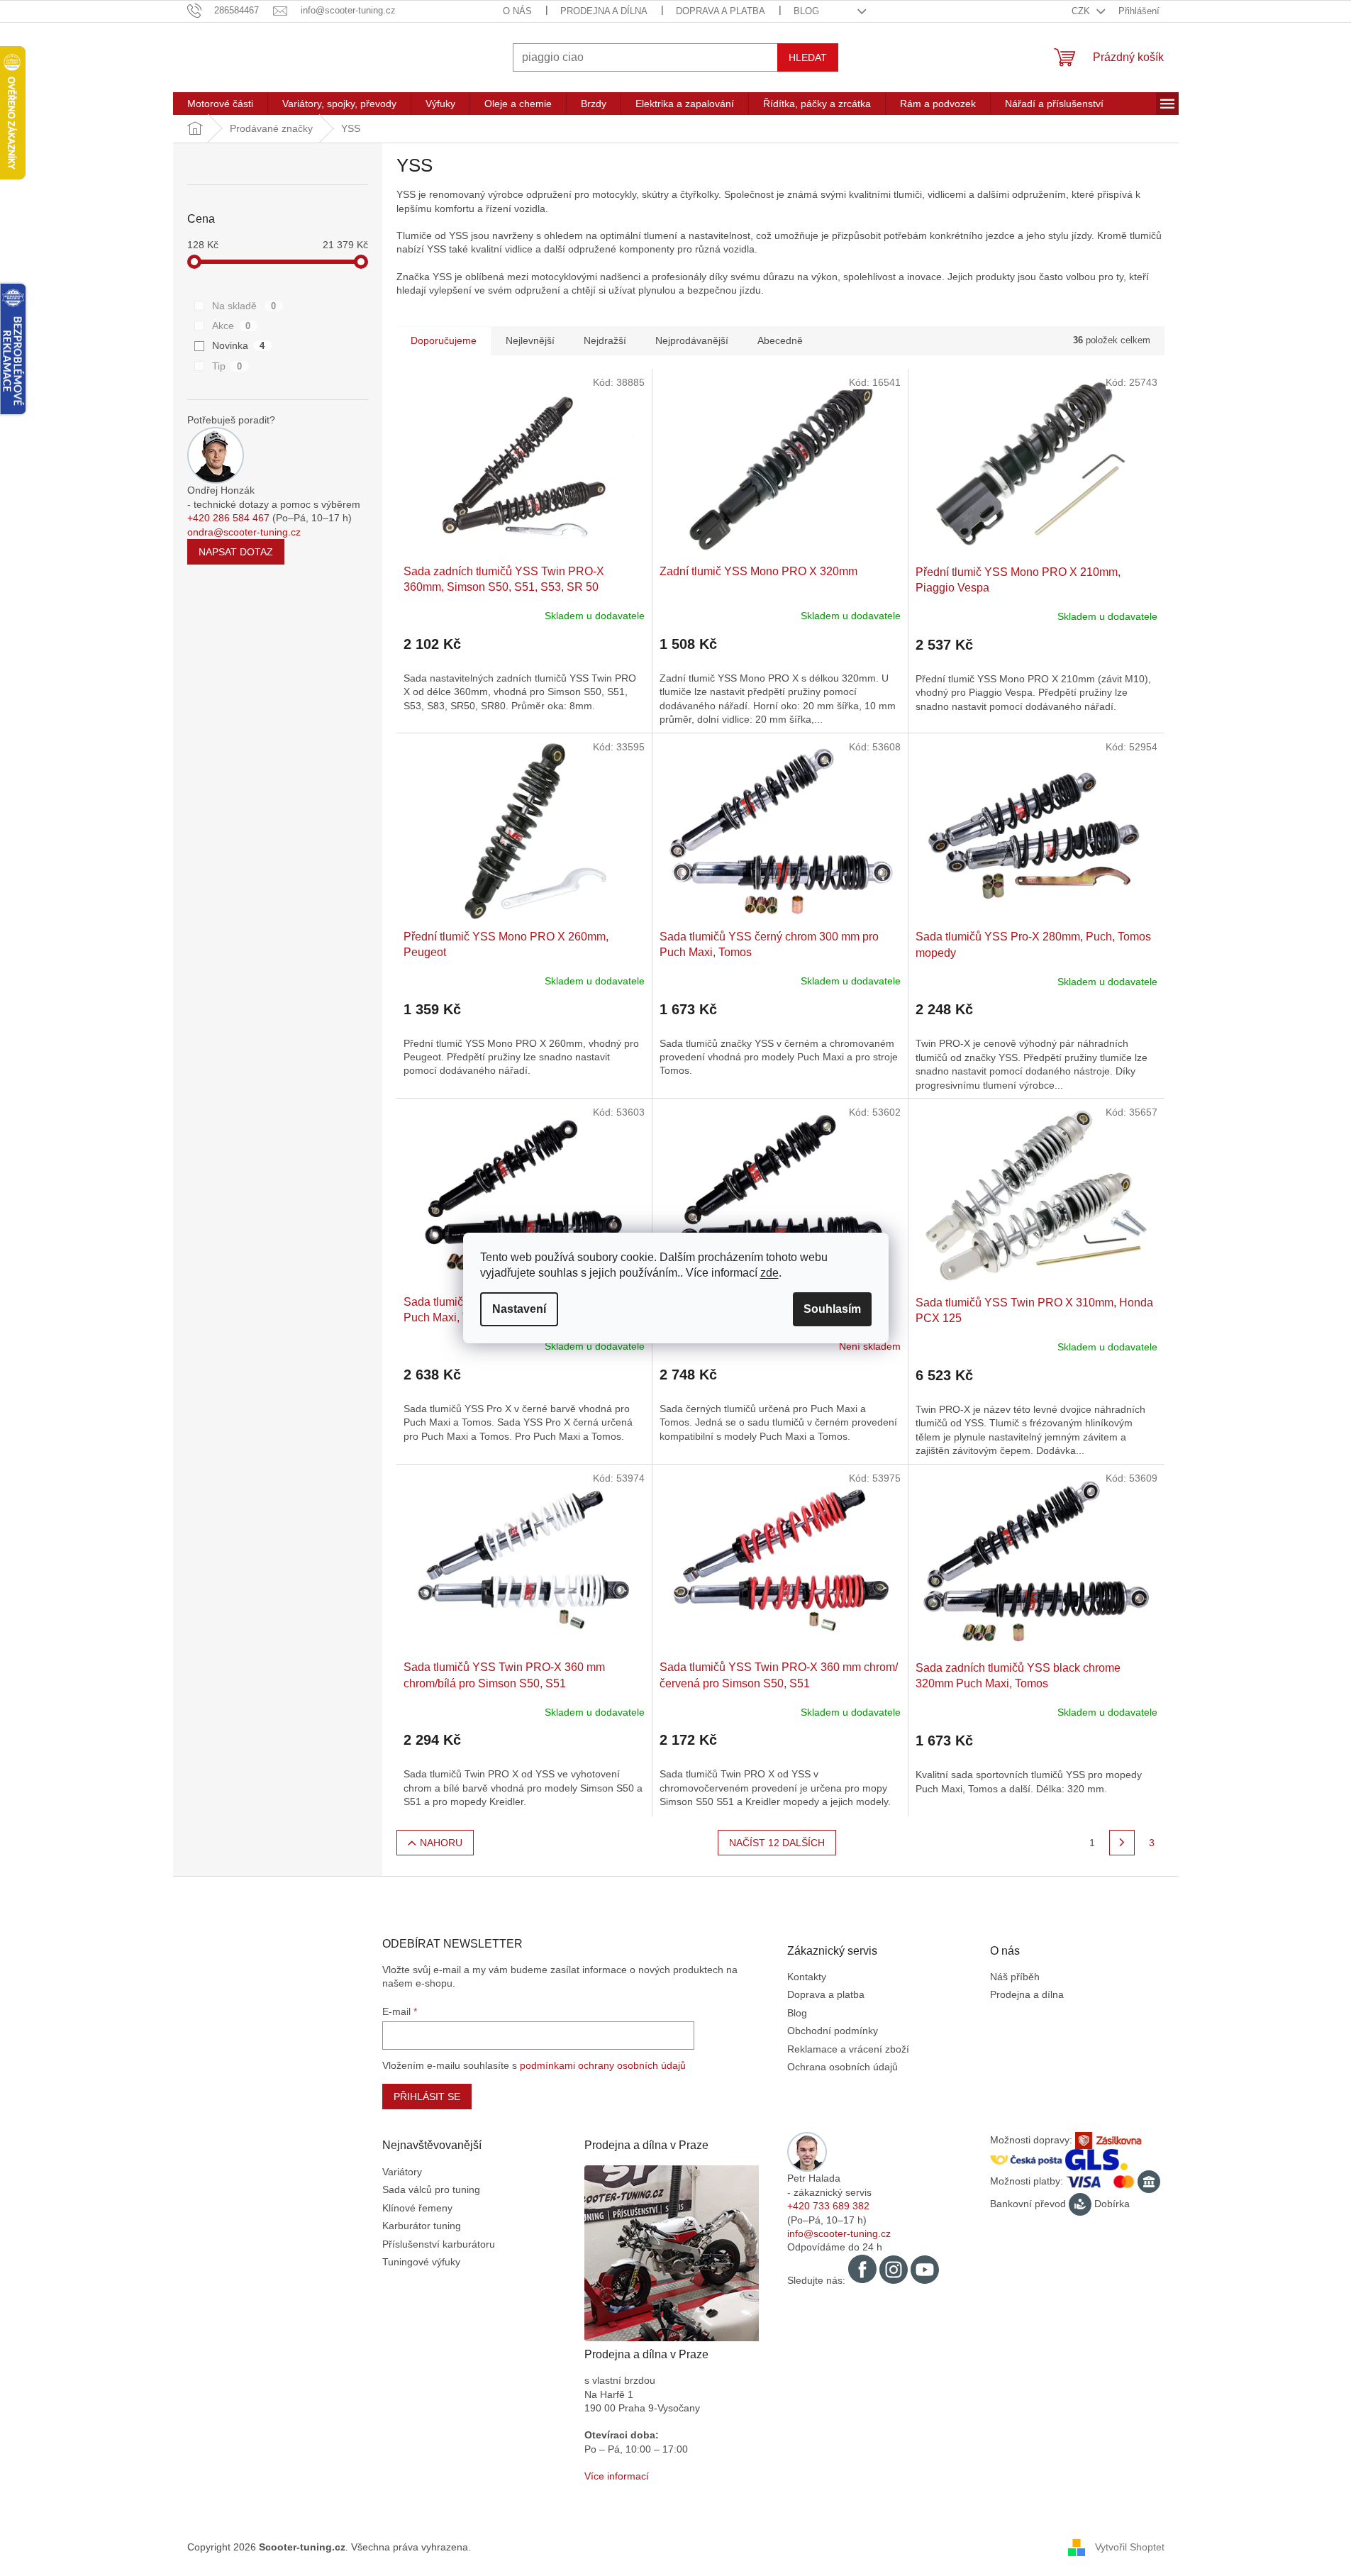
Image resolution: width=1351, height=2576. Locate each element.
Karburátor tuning (422, 2226)
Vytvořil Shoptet (1130, 2547)
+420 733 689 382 (828, 2206)
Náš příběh (1015, 1977)
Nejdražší (605, 340)
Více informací (617, 2476)
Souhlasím (832, 1309)
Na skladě (244, 306)
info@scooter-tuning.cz (839, 2233)
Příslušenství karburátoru (439, 2244)
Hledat (808, 57)
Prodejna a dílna (604, 11)
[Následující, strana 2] (1122, 1843)
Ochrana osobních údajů (843, 2067)
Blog (806, 11)
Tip (227, 366)
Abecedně (780, 340)
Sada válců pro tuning (431, 2189)
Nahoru (441, 1843)
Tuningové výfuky (421, 2262)
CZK (1082, 11)
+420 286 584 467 (228, 518)
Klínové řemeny (417, 2208)
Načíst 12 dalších (777, 1843)
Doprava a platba (721, 11)
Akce (232, 326)
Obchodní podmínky (833, 2031)
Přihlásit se (427, 2097)
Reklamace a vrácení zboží (848, 2049)
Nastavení (519, 1309)
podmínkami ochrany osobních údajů (603, 2065)
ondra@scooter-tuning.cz (244, 532)
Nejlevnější (530, 340)
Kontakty (807, 1977)
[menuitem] (220, 104)
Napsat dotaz (236, 552)
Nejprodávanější (692, 340)
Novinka (239, 345)
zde (769, 1273)
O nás (517, 11)
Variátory (402, 2172)
